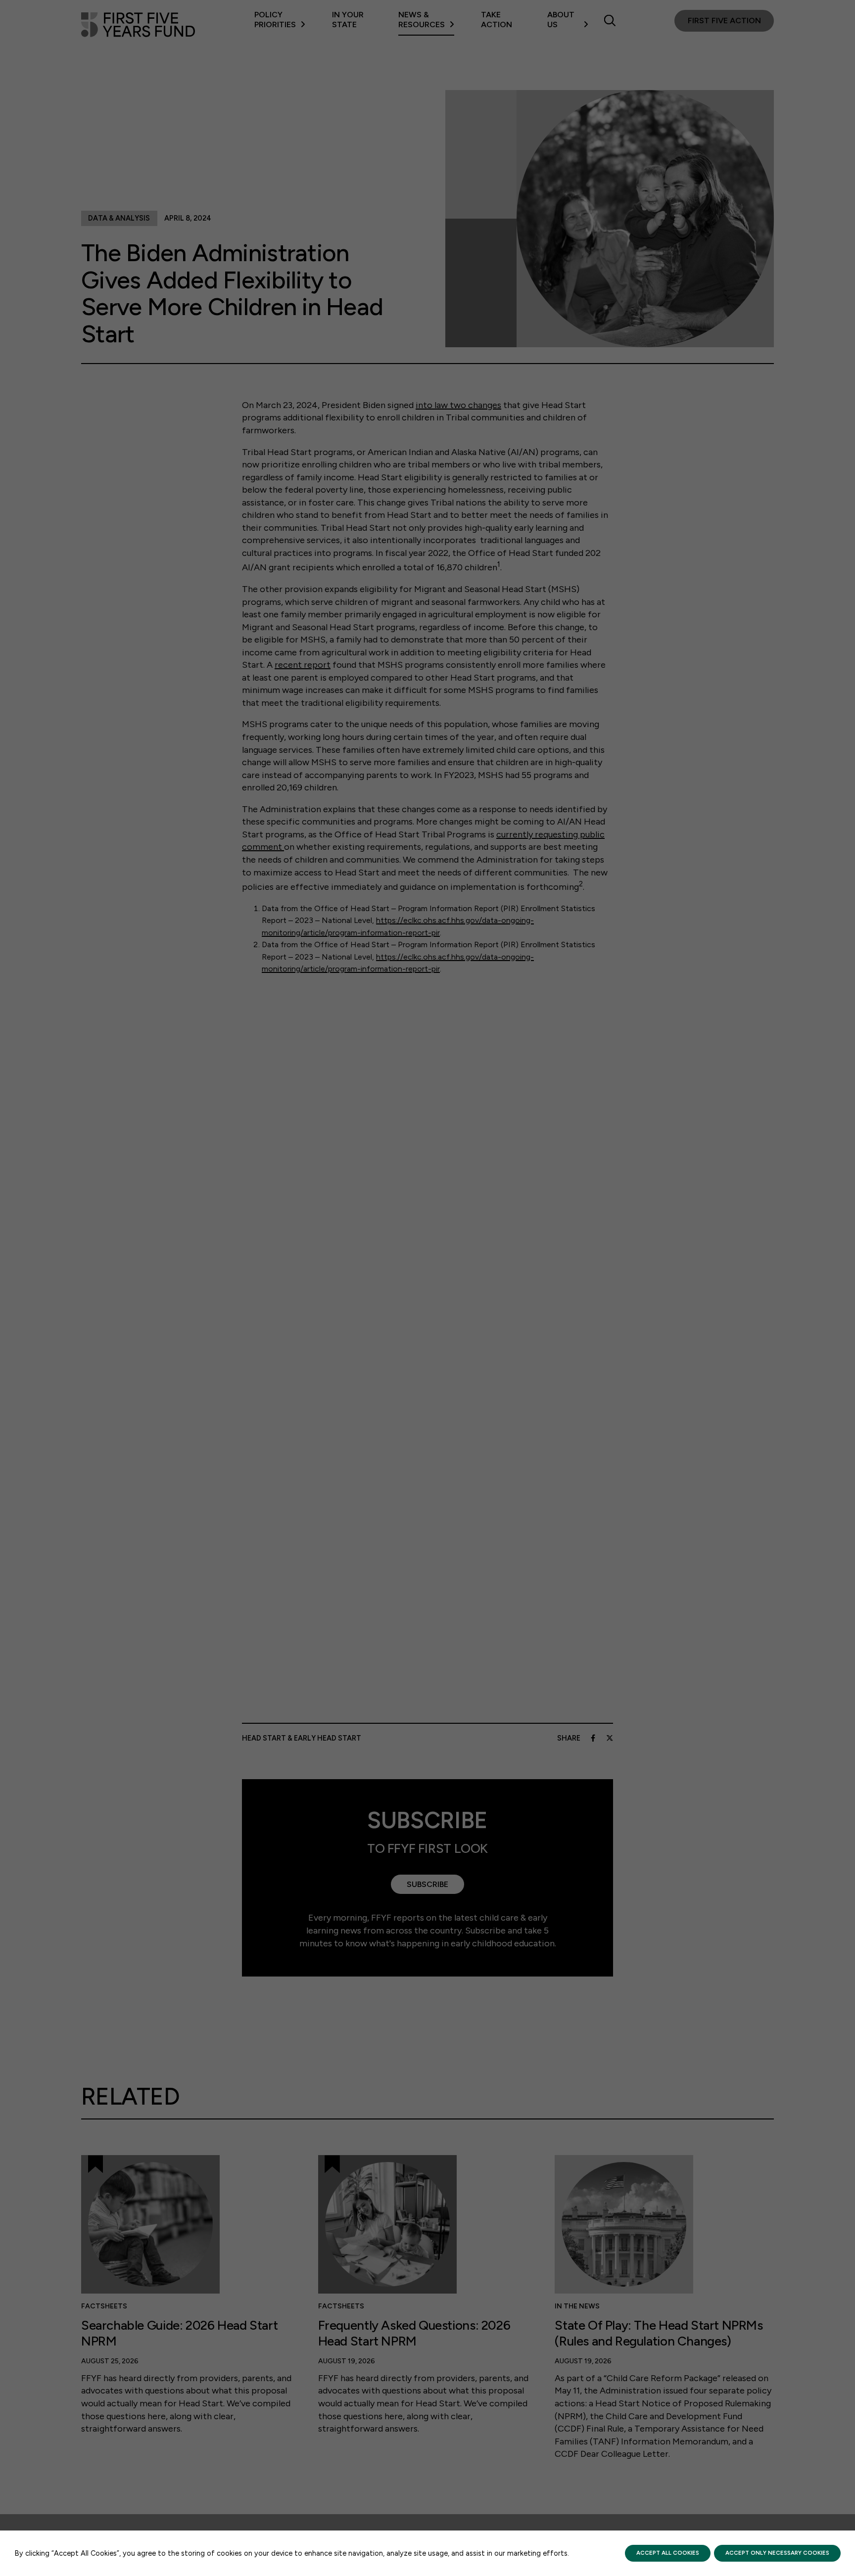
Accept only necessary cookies (777, 2553)
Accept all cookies (668, 2553)
